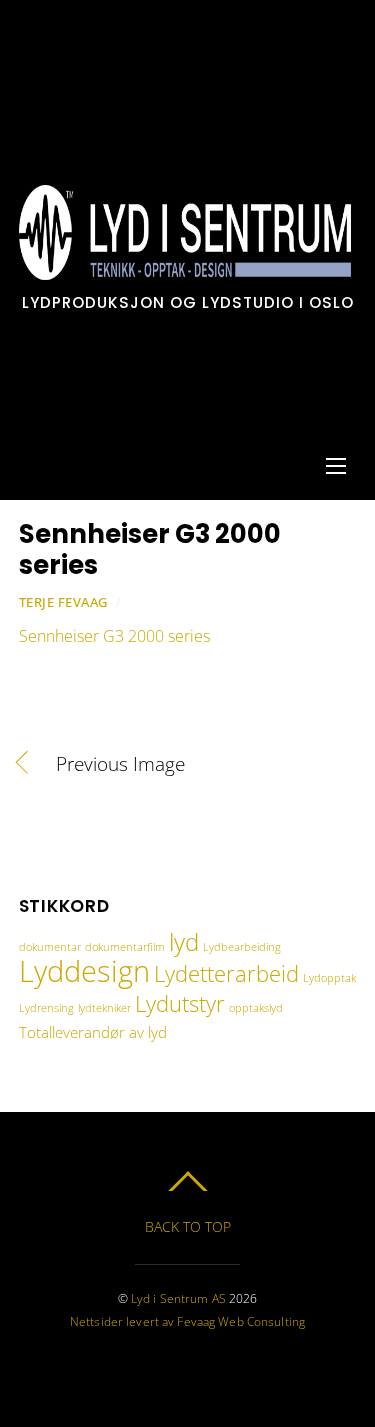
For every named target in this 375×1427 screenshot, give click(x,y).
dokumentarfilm (125, 947)
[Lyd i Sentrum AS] (185, 269)
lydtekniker (104, 1008)
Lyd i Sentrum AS (178, 1298)
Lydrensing (46, 1008)
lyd (184, 942)
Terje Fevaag (63, 602)
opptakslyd (256, 1008)
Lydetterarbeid (226, 973)
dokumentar (50, 947)
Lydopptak (329, 978)
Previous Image (120, 764)
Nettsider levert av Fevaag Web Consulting (187, 1321)
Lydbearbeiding (242, 947)
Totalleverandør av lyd (93, 1032)
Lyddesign (84, 971)
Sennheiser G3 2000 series (150, 549)
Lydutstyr (180, 1003)
